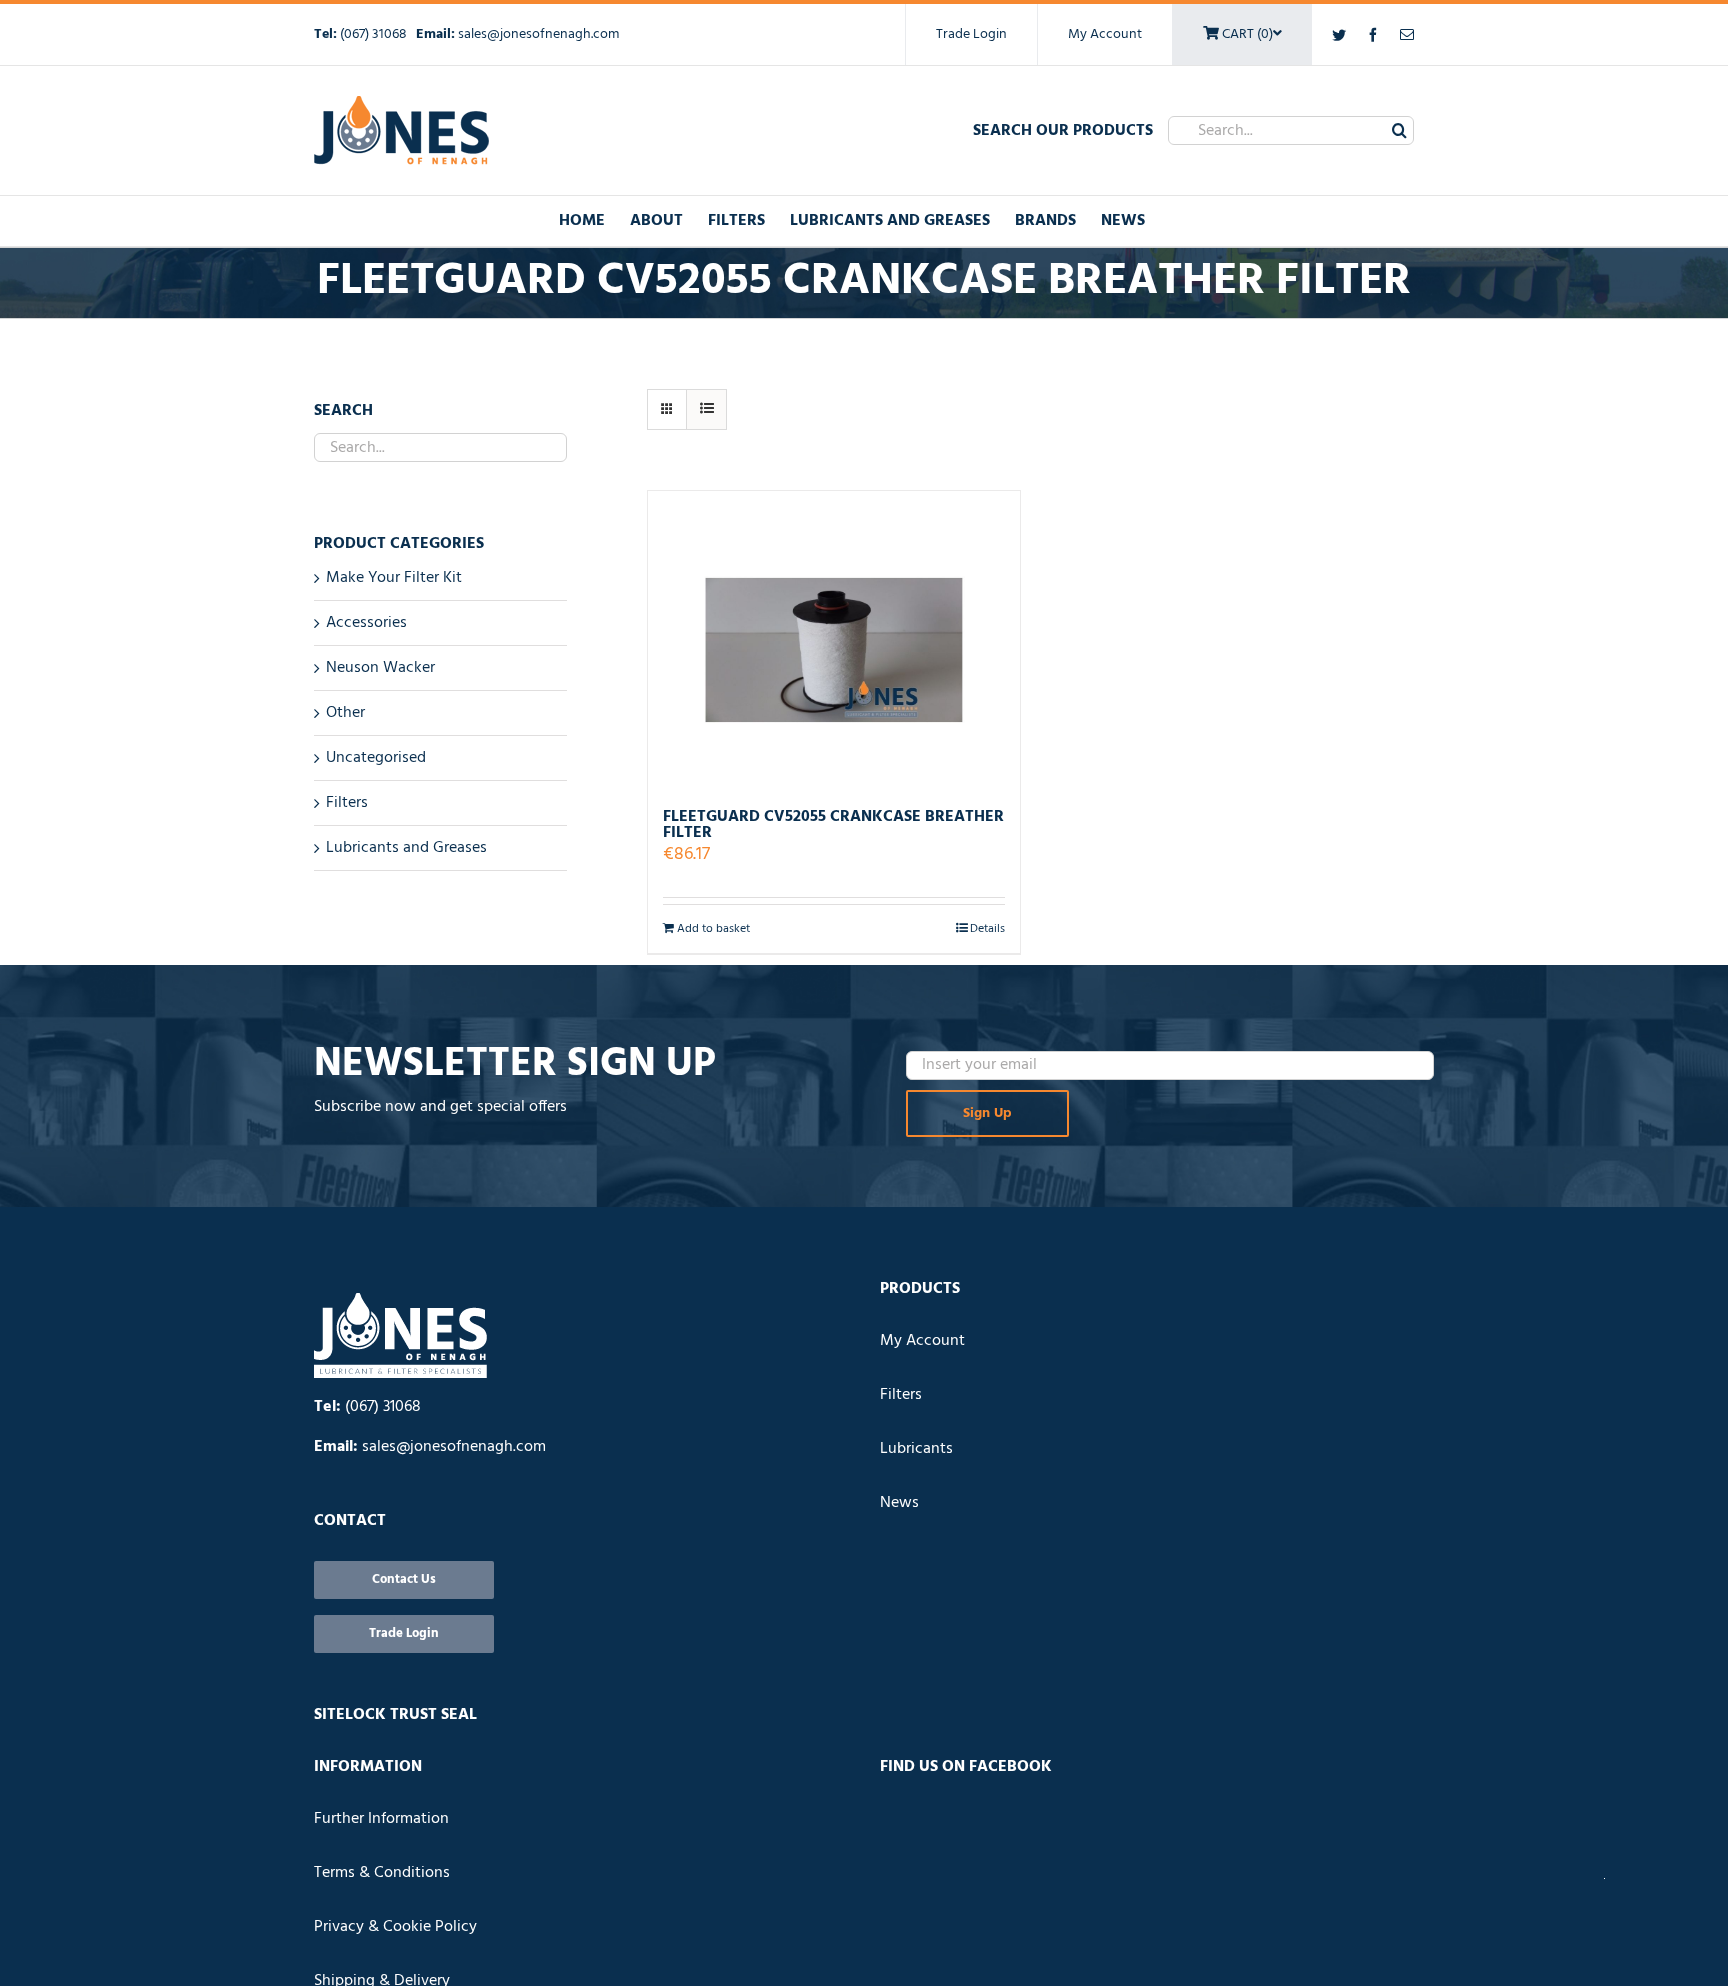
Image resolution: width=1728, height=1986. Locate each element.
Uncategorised (376, 758)
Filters (347, 803)
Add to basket (713, 929)
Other (345, 713)
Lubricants (916, 1449)
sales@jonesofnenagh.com (538, 34)
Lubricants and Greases (406, 848)
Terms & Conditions (382, 1873)
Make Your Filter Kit (394, 578)
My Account (1105, 34)
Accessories (366, 623)
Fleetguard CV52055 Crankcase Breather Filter (833, 825)
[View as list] (706, 409)
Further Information (381, 1819)
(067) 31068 (375, 34)
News (899, 1503)
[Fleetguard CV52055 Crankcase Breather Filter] (834, 640)
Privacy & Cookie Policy (395, 1927)
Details (987, 929)
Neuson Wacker (380, 668)
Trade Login (971, 34)
